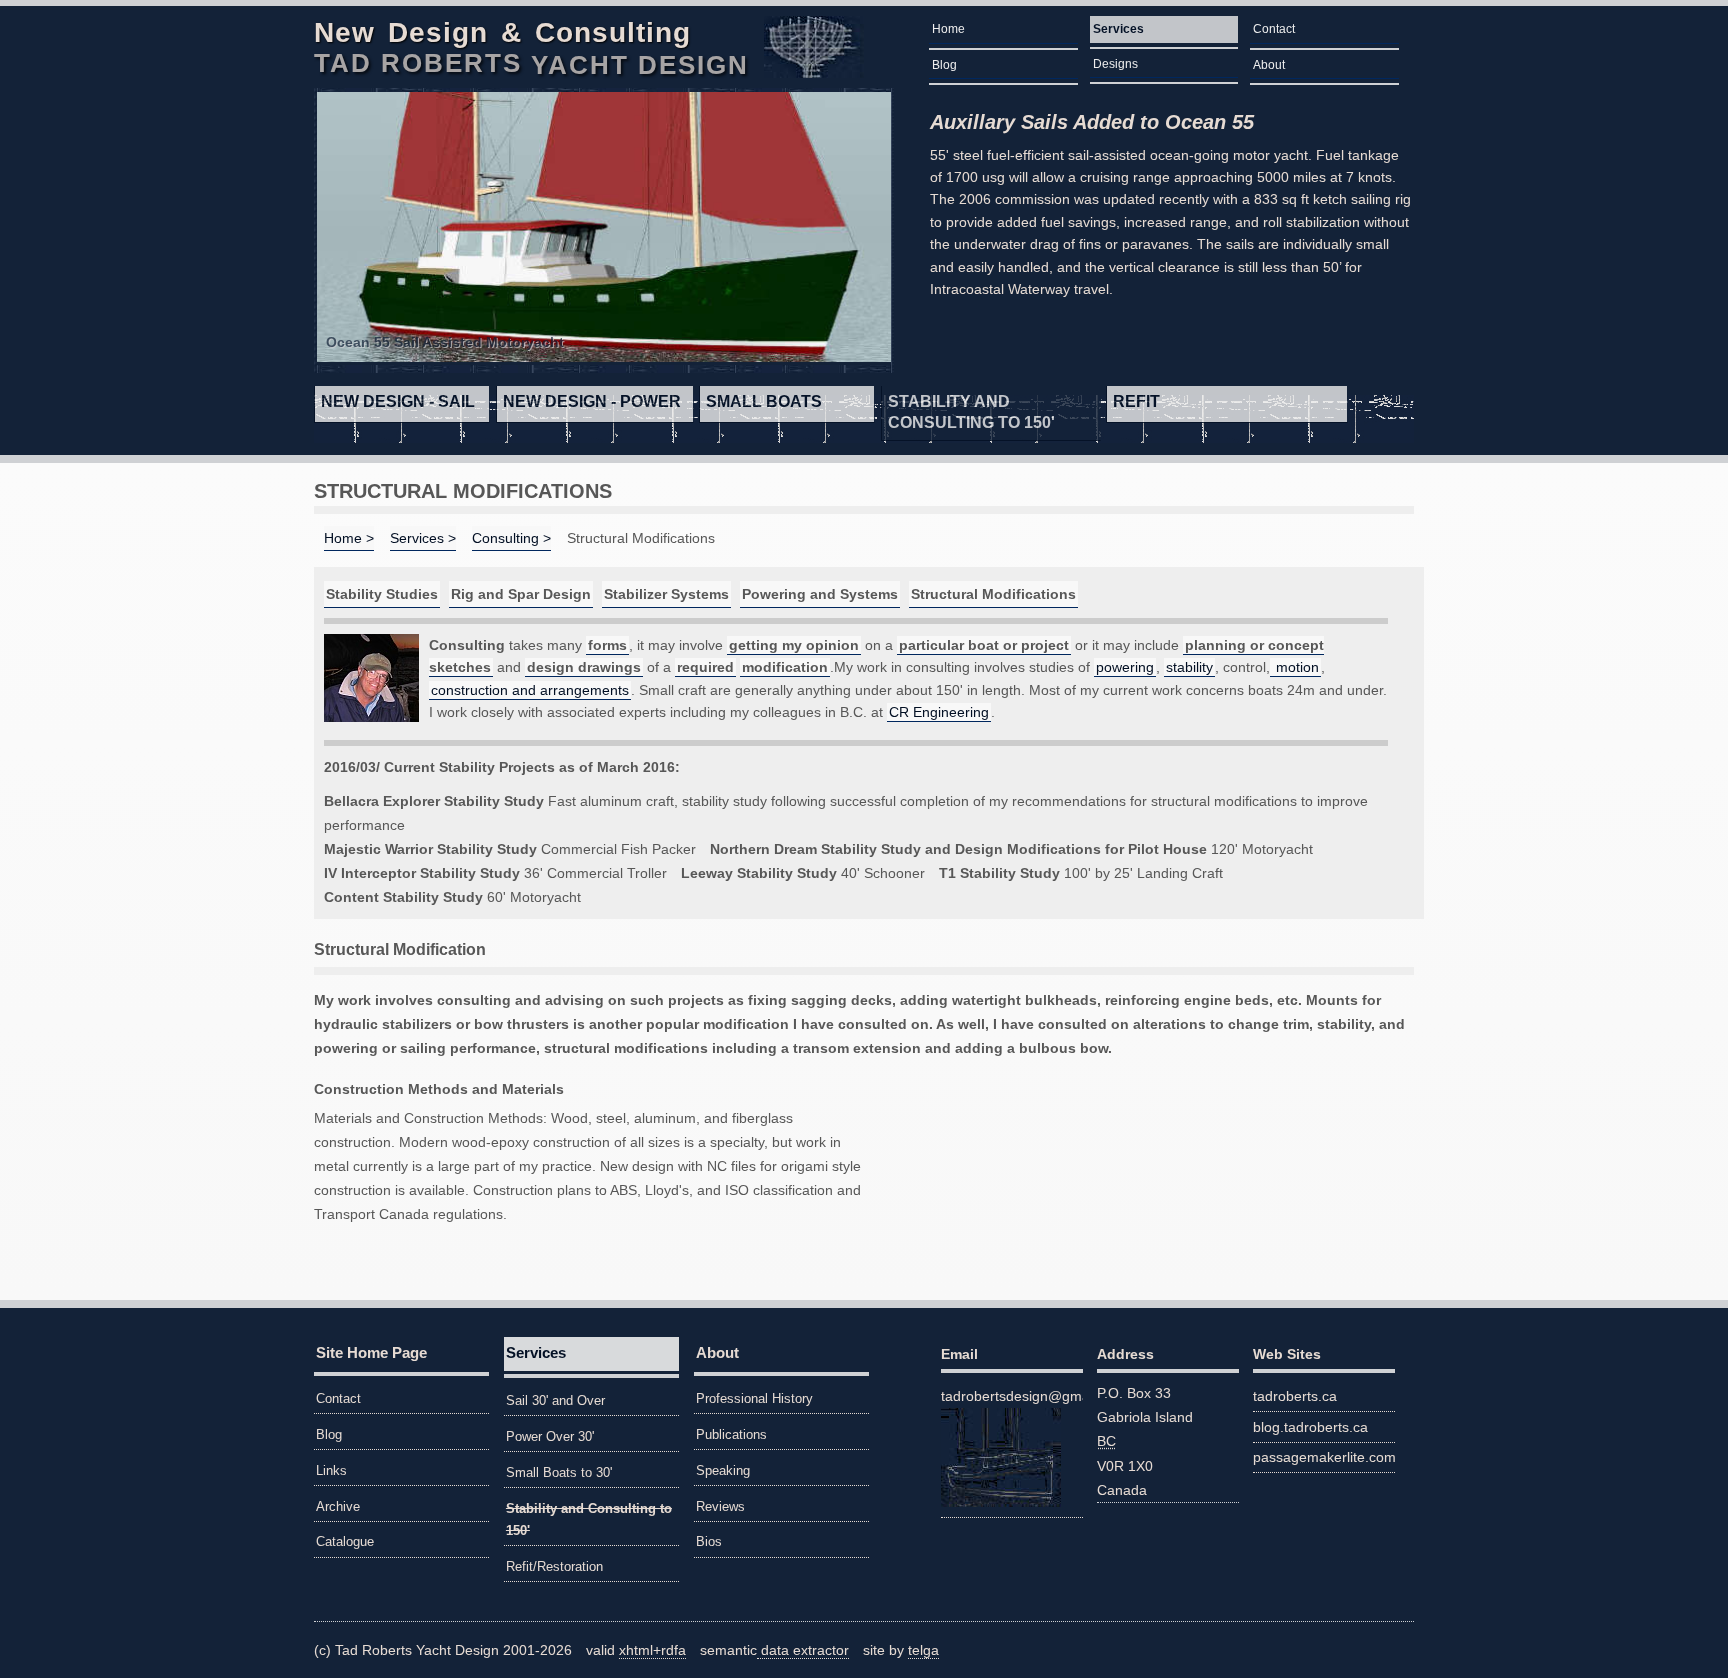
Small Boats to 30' (559, 1472)
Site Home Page (371, 1352)
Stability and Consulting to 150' (971, 412)
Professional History (754, 1398)
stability (1189, 667)
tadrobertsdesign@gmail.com (1012, 1396)
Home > (349, 538)
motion (1295, 667)
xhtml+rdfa (652, 1650)
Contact (1274, 29)
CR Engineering (939, 712)
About (1269, 65)
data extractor (803, 1650)
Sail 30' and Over (555, 1400)
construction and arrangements (530, 690)
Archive (338, 1506)
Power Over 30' (550, 1436)
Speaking (723, 1470)
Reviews (720, 1506)
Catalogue (345, 1541)
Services (1118, 29)
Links (331, 1470)
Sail (398, 401)
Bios (709, 1541)
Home (948, 29)
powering (1125, 667)
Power (592, 401)
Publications (731, 1434)
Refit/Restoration (554, 1566)
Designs (1115, 64)
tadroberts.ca (1295, 1396)
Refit (1136, 401)
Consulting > (511, 538)
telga (923, 1650)
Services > (423, 538)
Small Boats (764, 401)
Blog (944, 65)
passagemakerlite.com (1324, 1457)
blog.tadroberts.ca (1310, 1427)
